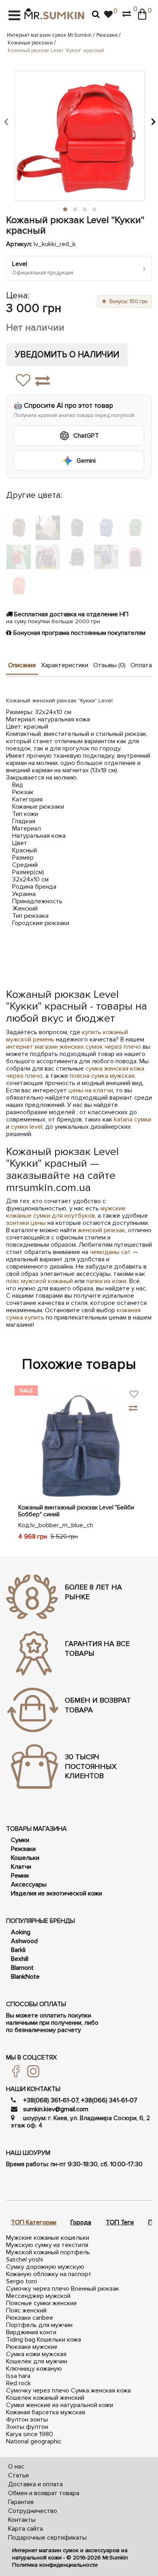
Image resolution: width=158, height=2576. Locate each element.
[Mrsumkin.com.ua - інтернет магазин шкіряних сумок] (54, 14)
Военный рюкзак (95, 2289)
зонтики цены (26, 1223)
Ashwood (24, 1941)
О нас (16, 2466)
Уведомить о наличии (67, 355)
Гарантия (21, 2502)
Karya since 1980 (30, 2434)
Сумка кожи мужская (36, 2354)
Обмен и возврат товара (44, 2493)
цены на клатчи (91, 1090)
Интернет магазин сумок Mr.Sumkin (49, 35)
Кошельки (25, 1858)
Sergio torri (21, 2281)
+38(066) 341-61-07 (109, 2100)
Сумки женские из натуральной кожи (60, 2405)
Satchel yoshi (25, 2260)
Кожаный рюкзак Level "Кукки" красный (56, 51)
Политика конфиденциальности (55, 2565)
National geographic (34, 2441)
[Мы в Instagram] (30, 2071)
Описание (22, 665)
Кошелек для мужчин (37, 2361)
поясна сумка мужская (102, 1076)
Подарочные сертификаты (47, 2538)
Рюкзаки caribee (30, 2318)
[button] (6, 121)
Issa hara (18, 2376)
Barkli (18, 1950)
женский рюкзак (101, 1230)
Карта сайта (26, 2529)
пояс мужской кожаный (39, 1281)
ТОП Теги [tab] (120, 2222)
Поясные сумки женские (42, 2303)
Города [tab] (81, 2222)
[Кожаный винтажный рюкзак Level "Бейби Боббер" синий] (79, 1443)
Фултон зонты (27, 2420)
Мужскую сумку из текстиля (47, 2245)
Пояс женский (26, 2310)
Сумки (20, 1840)
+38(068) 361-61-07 (51, 2100)
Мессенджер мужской (38, 2296)
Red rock (18, 2383)
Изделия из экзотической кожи (57, 1893)
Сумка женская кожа (101, 2390)
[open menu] (14, 15)
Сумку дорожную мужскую (45, 2267)
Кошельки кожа (59, 2340)
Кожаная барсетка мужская (46, 2412)
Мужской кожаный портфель (48, 2252)
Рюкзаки (107, 35)
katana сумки (132, 1119)
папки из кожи (106, 1281)
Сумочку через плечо (38, 2289)
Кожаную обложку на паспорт (49, 2274)
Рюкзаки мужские (32, 2347)
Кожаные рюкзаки (30, 43)
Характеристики (65, 665)
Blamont (22, 1968)
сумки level (27, 1127)
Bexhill (20, 1959)
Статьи (18, 2475)
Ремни (20, 1876)
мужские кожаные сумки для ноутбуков (66, 1212)
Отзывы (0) (109, 665)
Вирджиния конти (31, 2332)
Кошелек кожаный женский (45, 2398)
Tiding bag (21, 2340)
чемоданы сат (110, 1252)
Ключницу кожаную (34, 2369)
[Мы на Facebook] (13, 2071)
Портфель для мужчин (39, 2325)
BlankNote (25, 1977)
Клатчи (21, 1867)
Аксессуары (29, 1885)
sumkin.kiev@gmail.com (56, 2109)
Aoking (21, 1932)
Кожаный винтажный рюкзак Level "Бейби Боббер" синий (76, 1511)
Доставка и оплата (35, 2484)
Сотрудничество (33, 2511)
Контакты (22, 2520)
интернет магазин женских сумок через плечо (74, 1047)
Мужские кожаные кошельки (48, 2238)
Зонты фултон (27, 2427)
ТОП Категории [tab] (34, 2222)
